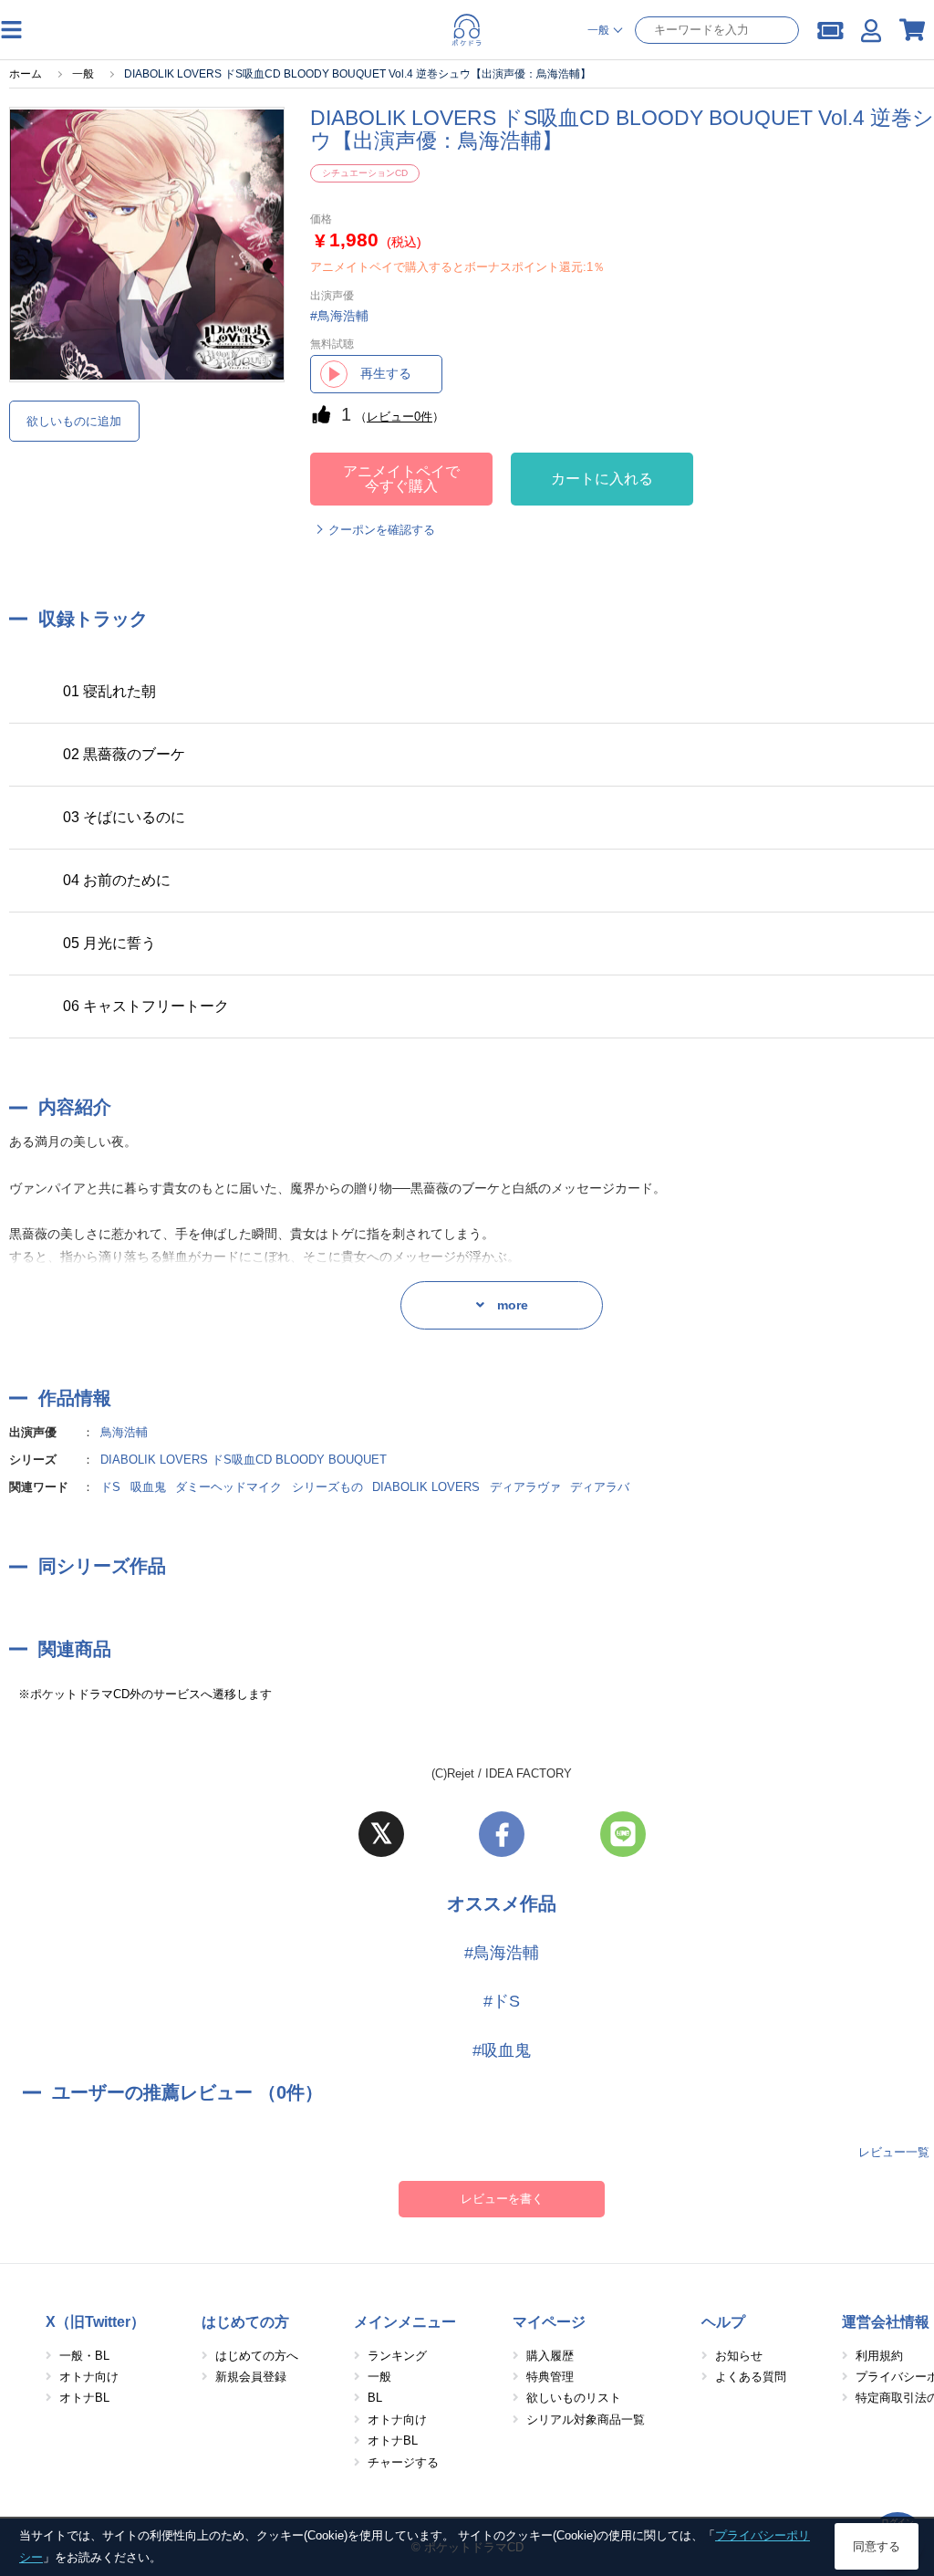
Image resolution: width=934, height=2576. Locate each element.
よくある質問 (751, 2377)
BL (375, 2398)
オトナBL (84, 2398)
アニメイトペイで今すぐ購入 (401, 479)
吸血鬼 (148, 1487)
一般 (379, 2377)
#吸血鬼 (502, 2050)
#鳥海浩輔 (502, 1953)
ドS (110, 1487)
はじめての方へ (257, 2356)
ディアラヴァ (525, 1487)
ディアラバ (600, 1487)
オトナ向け (89, 2377)
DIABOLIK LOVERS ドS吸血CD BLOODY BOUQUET (244, 1460)
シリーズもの (327, 1487)
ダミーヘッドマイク (228, 1487)
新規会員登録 (251, 2377)
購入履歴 (550, 2356)
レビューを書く (502, 2199)
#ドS (502, 2001)
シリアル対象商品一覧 (586, 2420)
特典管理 (550, 2377)
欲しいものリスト (574, 2398)
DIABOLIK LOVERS (426, 1487)
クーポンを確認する (382, 530)
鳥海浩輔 (124, 1432)
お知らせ (739, 2356)
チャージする (403, 2462)
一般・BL (84, 2356)
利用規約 (879, 2356)
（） (400, 417)
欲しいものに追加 (74, 421)
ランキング (397, 2356)
